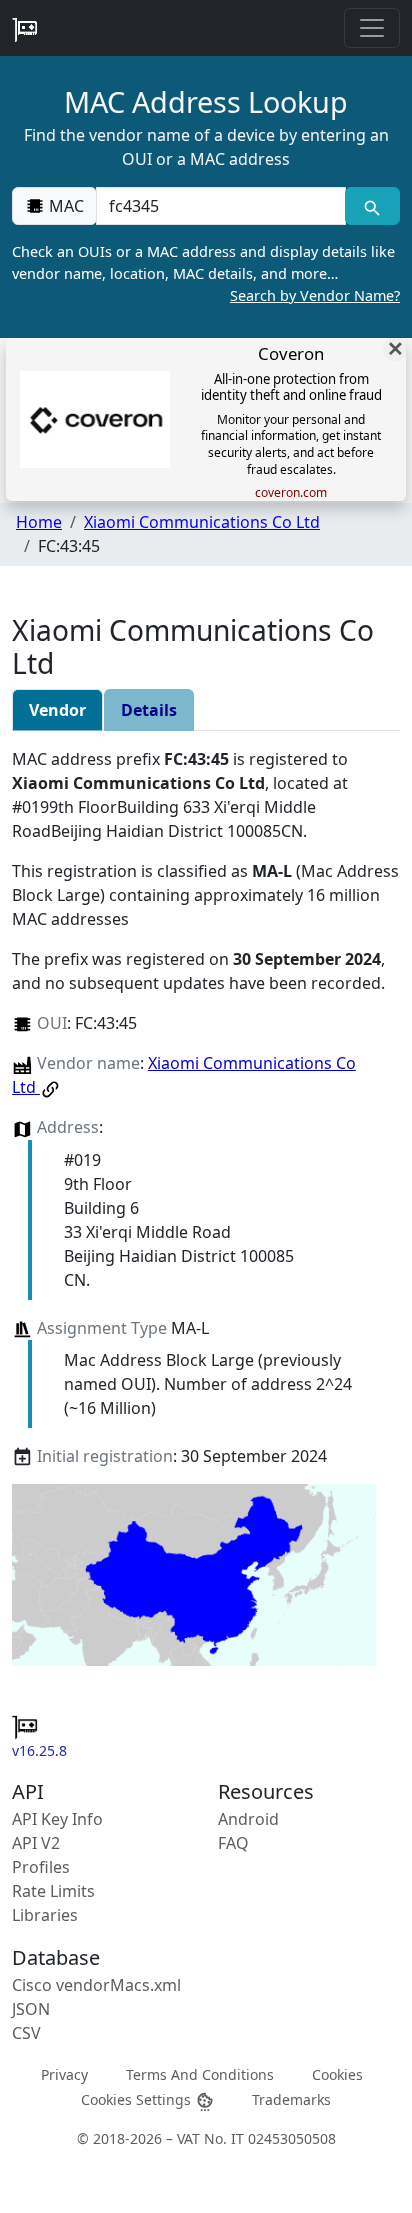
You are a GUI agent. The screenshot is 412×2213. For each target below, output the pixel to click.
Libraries (45, 1915)
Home (39, 522)
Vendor (57, 710)
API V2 (36, 1843)
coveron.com (291, 493)
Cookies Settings (138, 2098)
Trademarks (291, 2098)
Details (149, 710)
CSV (26, 2033)
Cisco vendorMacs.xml (96, 1985)
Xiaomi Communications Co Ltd (202, 522)
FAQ (233, 1843)
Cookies (337, 2073)
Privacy (64, 2073)
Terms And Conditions (200, 2073)
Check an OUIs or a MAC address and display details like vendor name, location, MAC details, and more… (206, 273)
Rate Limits (53, 1891)
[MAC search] (372, 206)
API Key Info (57, 1819)
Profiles (41, 1867)
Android (248, 1819)
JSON (31, 2009)
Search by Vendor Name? (315, 295)
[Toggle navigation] (372, 28)
